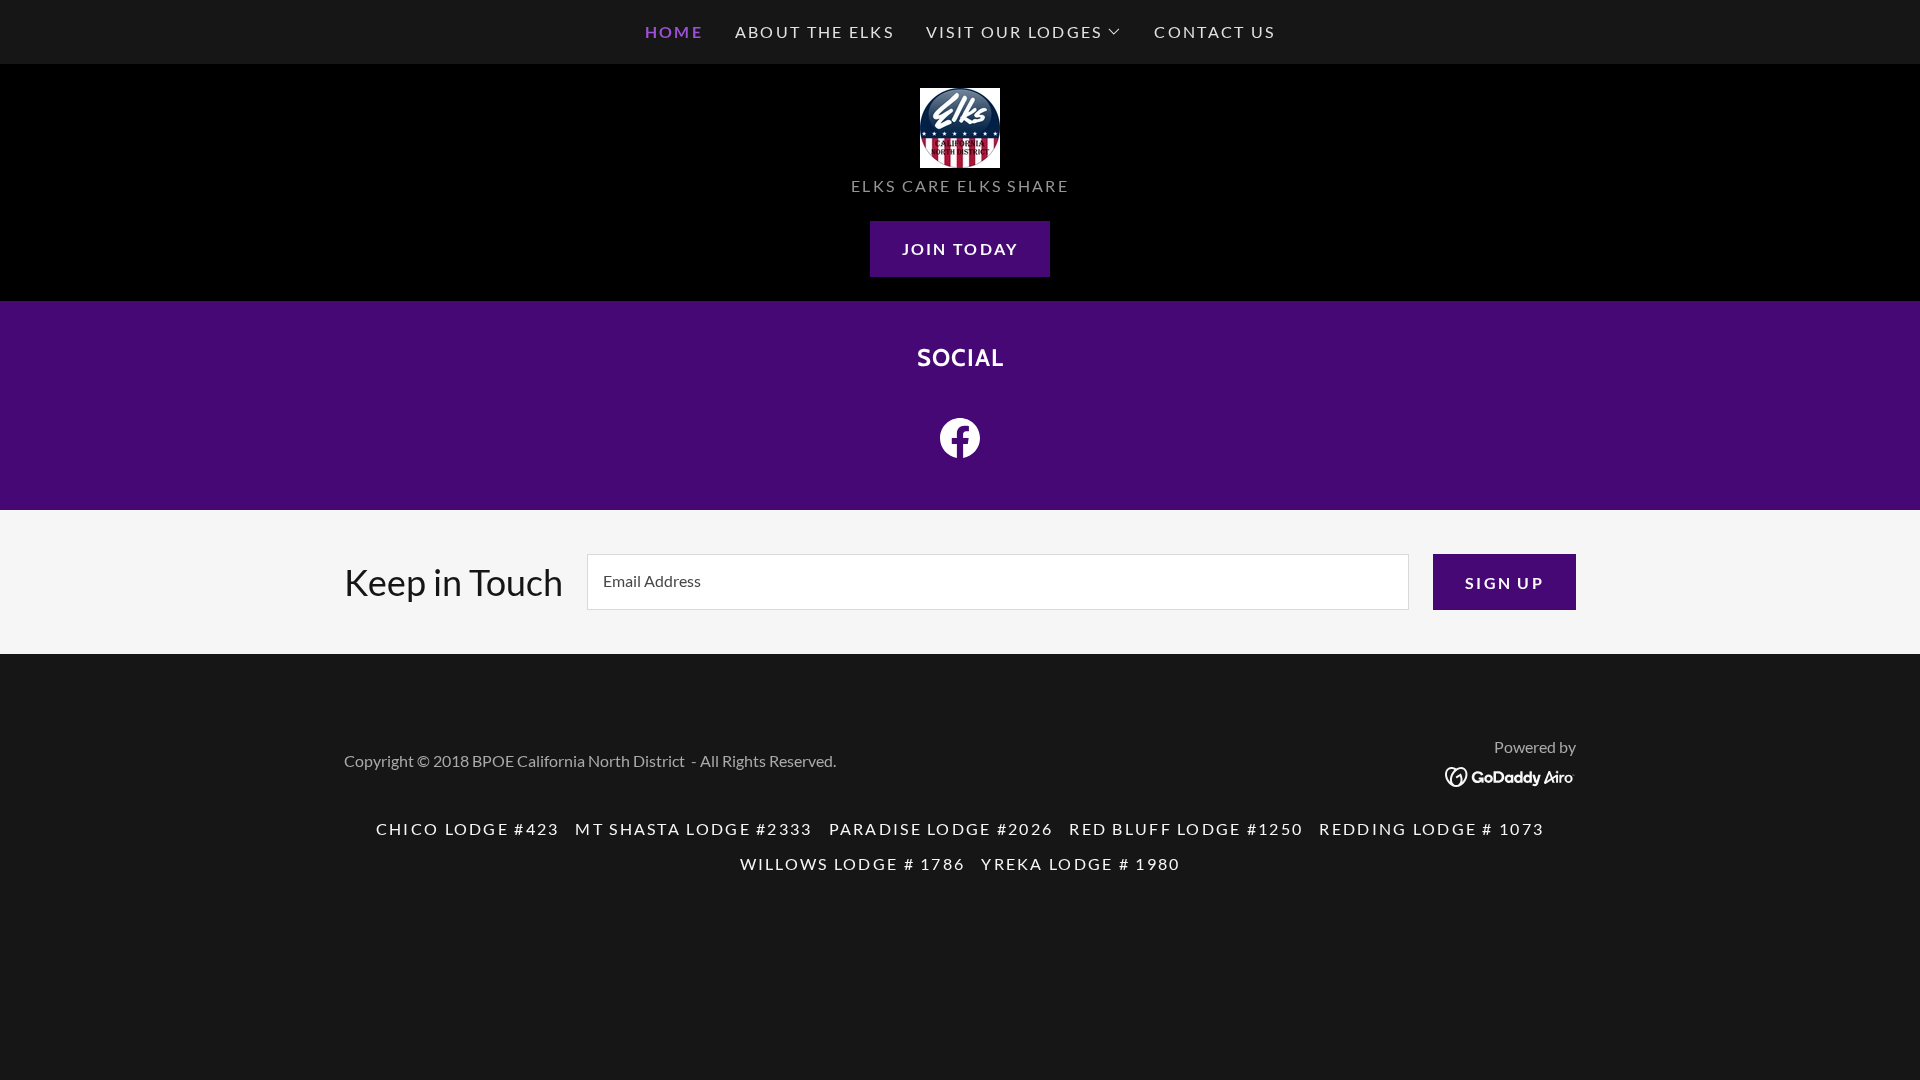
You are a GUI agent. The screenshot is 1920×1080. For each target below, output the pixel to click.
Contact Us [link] (1214, 31)
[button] (1024, 32)
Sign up (1504, 582)
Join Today (960, 248)
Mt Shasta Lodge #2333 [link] (693, 828)
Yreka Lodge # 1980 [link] (1080, 863)
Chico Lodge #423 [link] (468, 828)
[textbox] (998, 582)
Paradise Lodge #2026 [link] (941, 828)
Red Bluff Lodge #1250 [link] (1186, 828)
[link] (960, 126)
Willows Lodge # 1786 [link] (853, 863)
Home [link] (674, 31)
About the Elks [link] (814, 31)
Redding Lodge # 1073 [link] (1431, 828)
